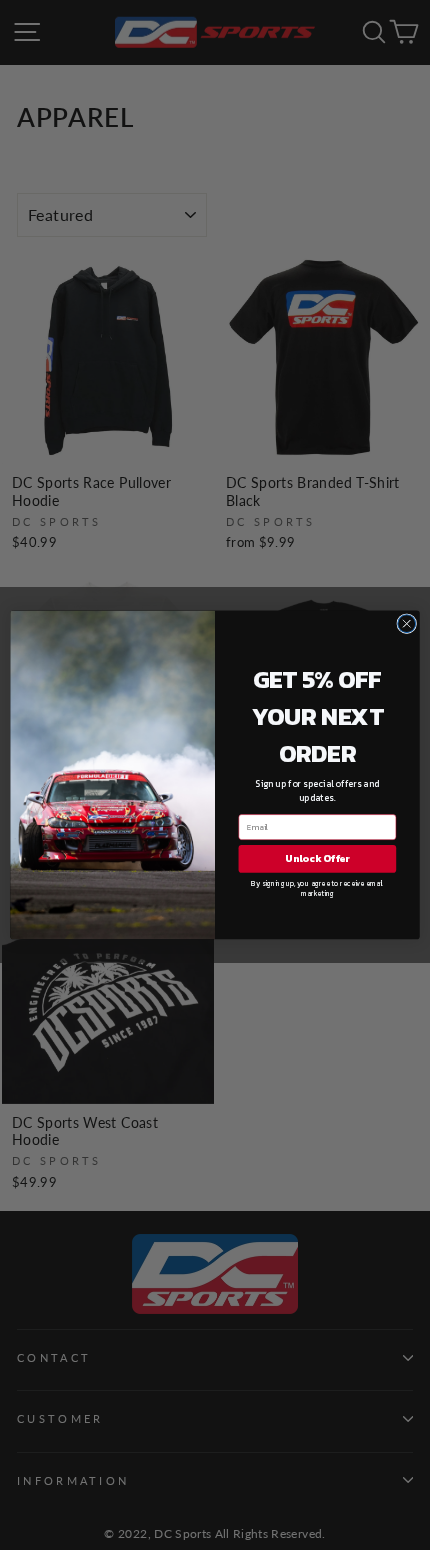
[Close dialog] (407, 624)
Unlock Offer (317, 858)
